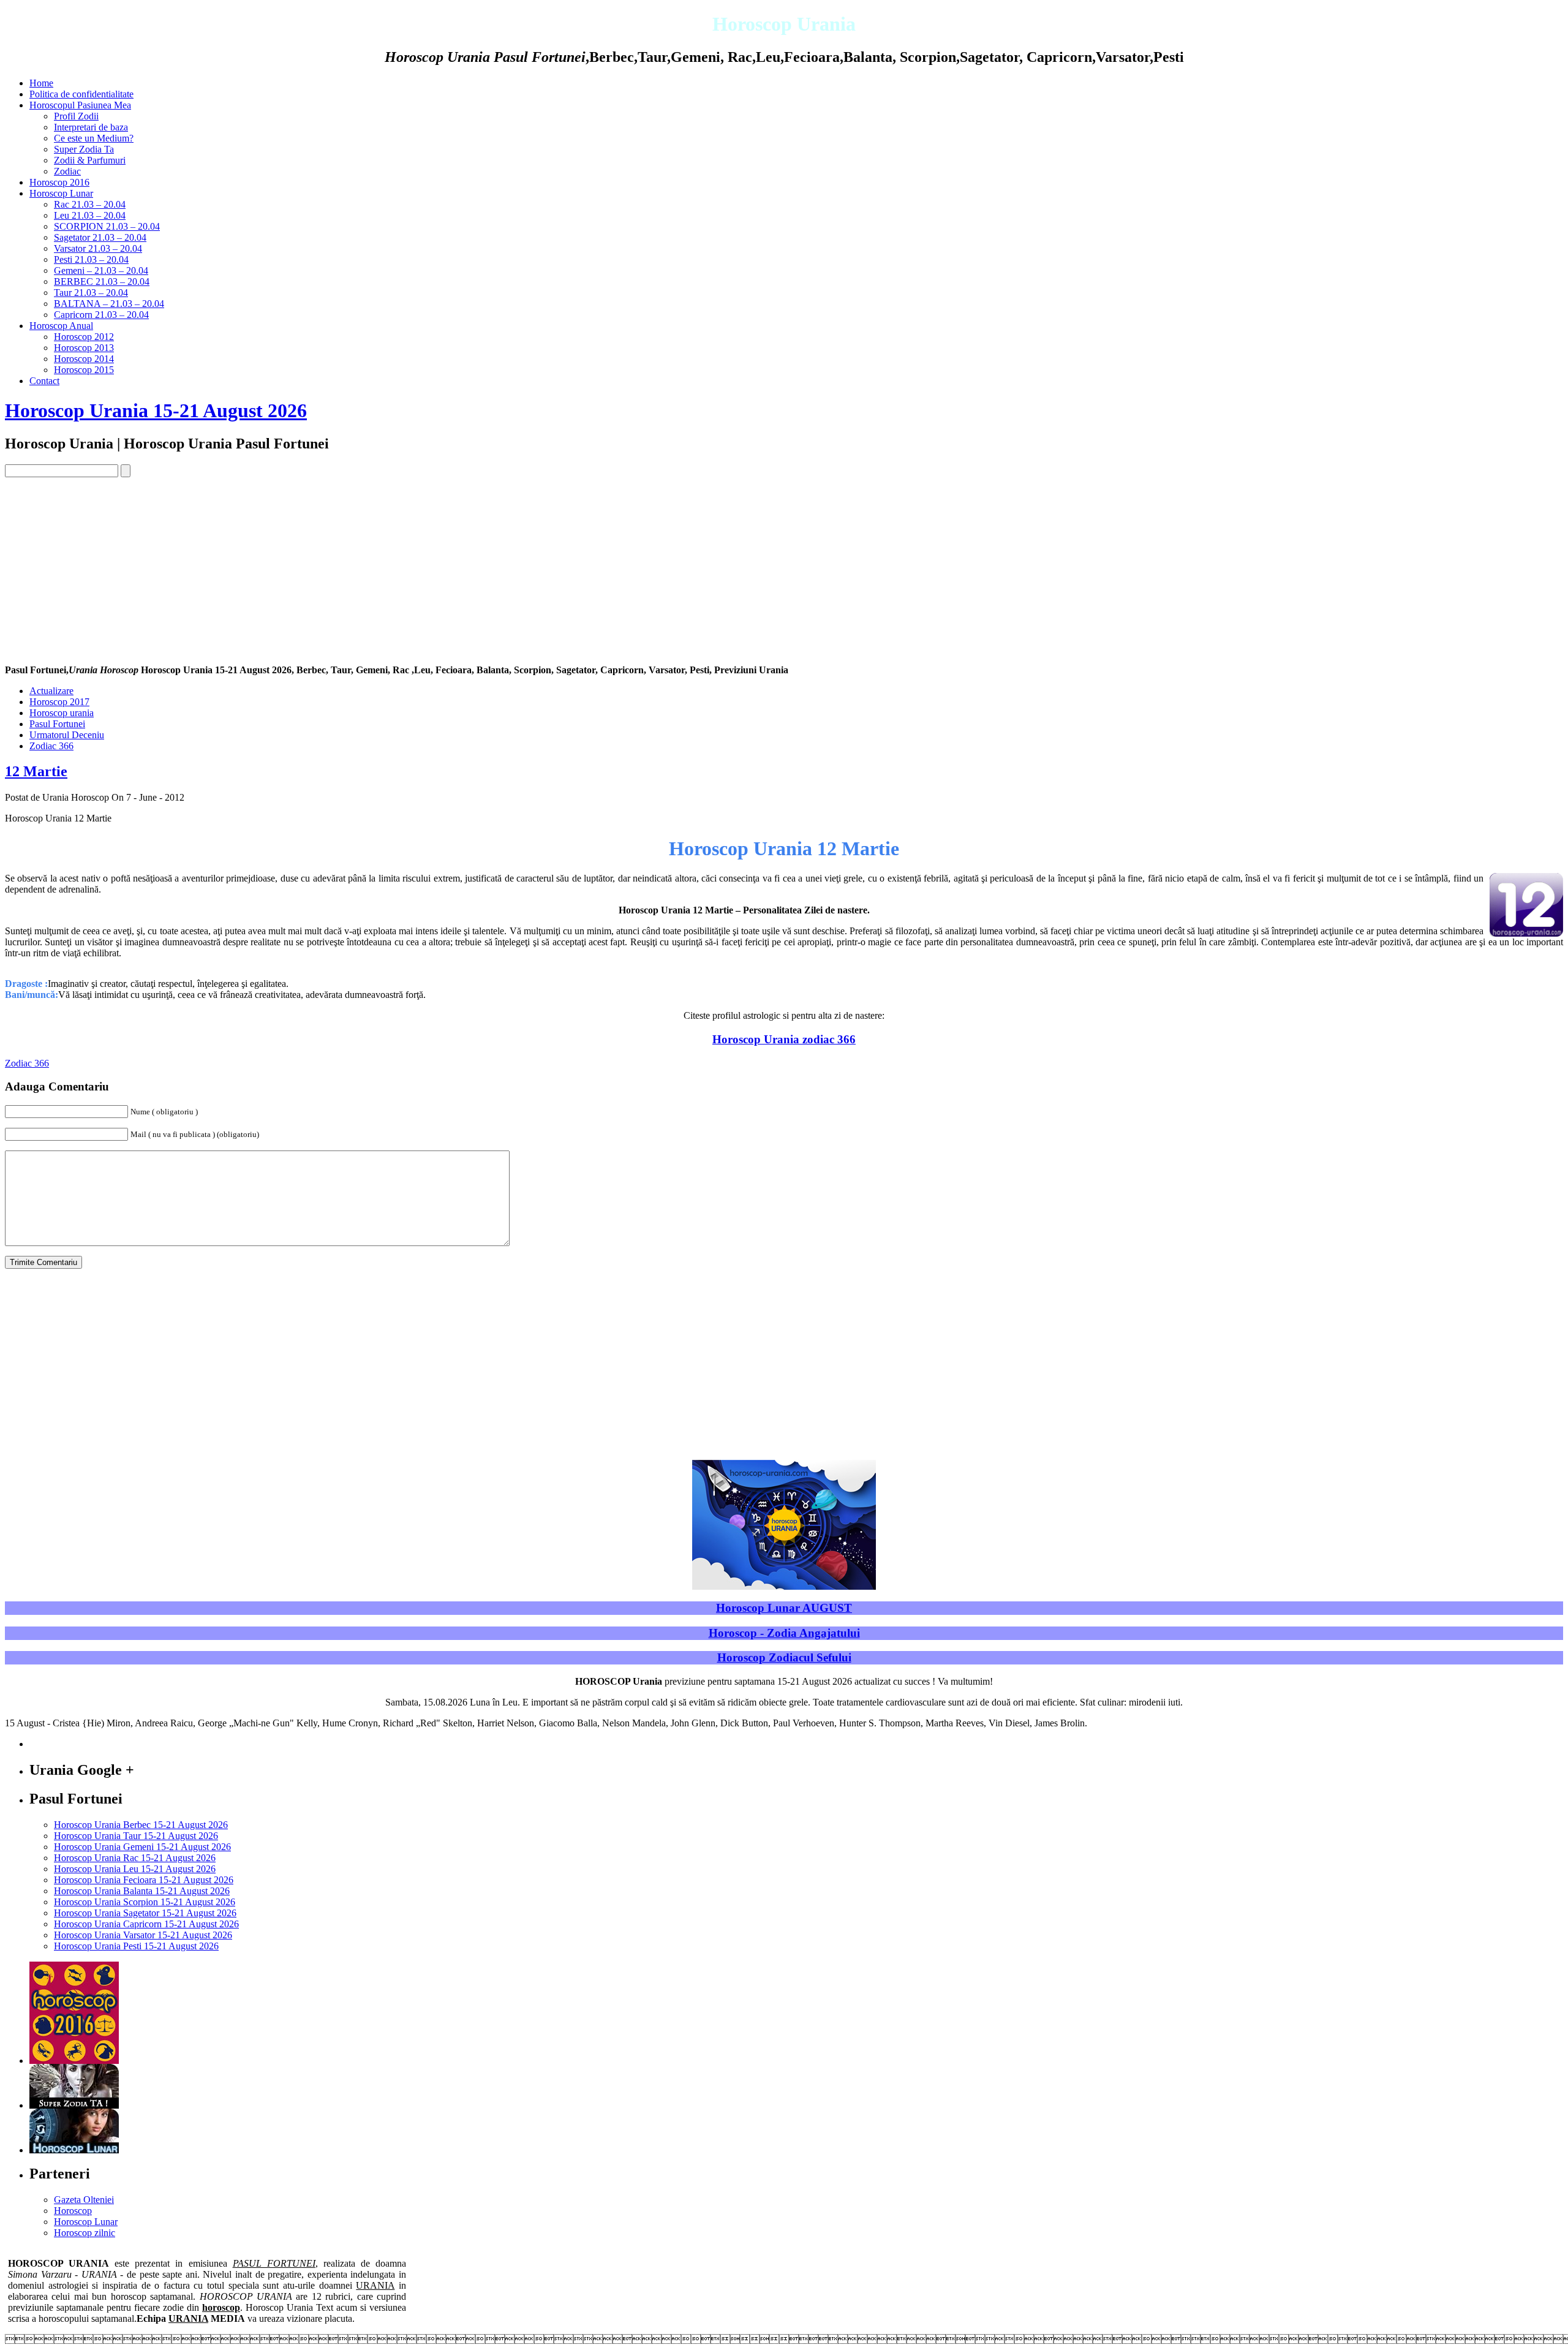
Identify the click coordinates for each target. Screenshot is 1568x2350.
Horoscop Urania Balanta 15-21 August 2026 (142, 1891)
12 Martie (36, 771)
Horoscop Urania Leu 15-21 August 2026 (135, 1869)
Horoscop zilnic (85, 2233)
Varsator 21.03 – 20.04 (98, 248)
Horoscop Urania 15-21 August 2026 (156, 410)
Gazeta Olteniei (84, 2200)
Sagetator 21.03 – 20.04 (100, 237)
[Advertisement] (784, 569)
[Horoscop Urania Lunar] (74, 2150)
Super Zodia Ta (84, 149)
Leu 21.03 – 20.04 (90, 215)
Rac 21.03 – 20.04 (90, 204)
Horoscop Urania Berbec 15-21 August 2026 (141, 1825)
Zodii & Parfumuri (90, 160)
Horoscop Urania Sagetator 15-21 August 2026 (145, 1913)
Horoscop (73, 2211)
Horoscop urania (62, 713)
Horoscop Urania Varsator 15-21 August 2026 (143, 1935)
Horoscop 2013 (84, 348)
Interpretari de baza (91, 127)
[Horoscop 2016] (74, 2061)
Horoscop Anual (61, 326)
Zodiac (67, 171)
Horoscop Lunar (61, 193)
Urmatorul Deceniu (67, 735)
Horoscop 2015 (84, 370)
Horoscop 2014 (84, 359)
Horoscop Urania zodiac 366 (784, 1039)
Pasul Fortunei (57, 724)
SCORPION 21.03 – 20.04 (107, 226)
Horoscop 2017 (59, 702)
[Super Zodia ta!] (74, 2105)
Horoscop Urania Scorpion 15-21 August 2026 (145, 1902)
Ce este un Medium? (94, 138)
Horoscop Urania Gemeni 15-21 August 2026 (142, 1847)
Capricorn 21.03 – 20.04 (101, 315)
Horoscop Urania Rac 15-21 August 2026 (135, 1858)
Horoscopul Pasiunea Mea (80, 105)
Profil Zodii (76, 116)
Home (41, 83)
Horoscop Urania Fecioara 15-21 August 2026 (144, 1880)
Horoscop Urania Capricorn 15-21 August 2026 (146, 1924)
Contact (44, 381)
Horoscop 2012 (84, 337)
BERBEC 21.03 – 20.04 (102, 281)
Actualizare (51, 691)
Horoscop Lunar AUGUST (784, 1608)
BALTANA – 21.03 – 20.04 (109, 304)
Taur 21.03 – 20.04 (91, 293)
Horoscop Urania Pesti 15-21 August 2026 (136, 1946)
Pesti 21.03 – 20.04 (91, 259)
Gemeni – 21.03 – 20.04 (101, 270)
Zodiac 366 (51, 746)
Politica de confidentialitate (81, 94)
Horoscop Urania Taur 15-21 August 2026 (136, 1836)
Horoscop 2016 (59, 182)
